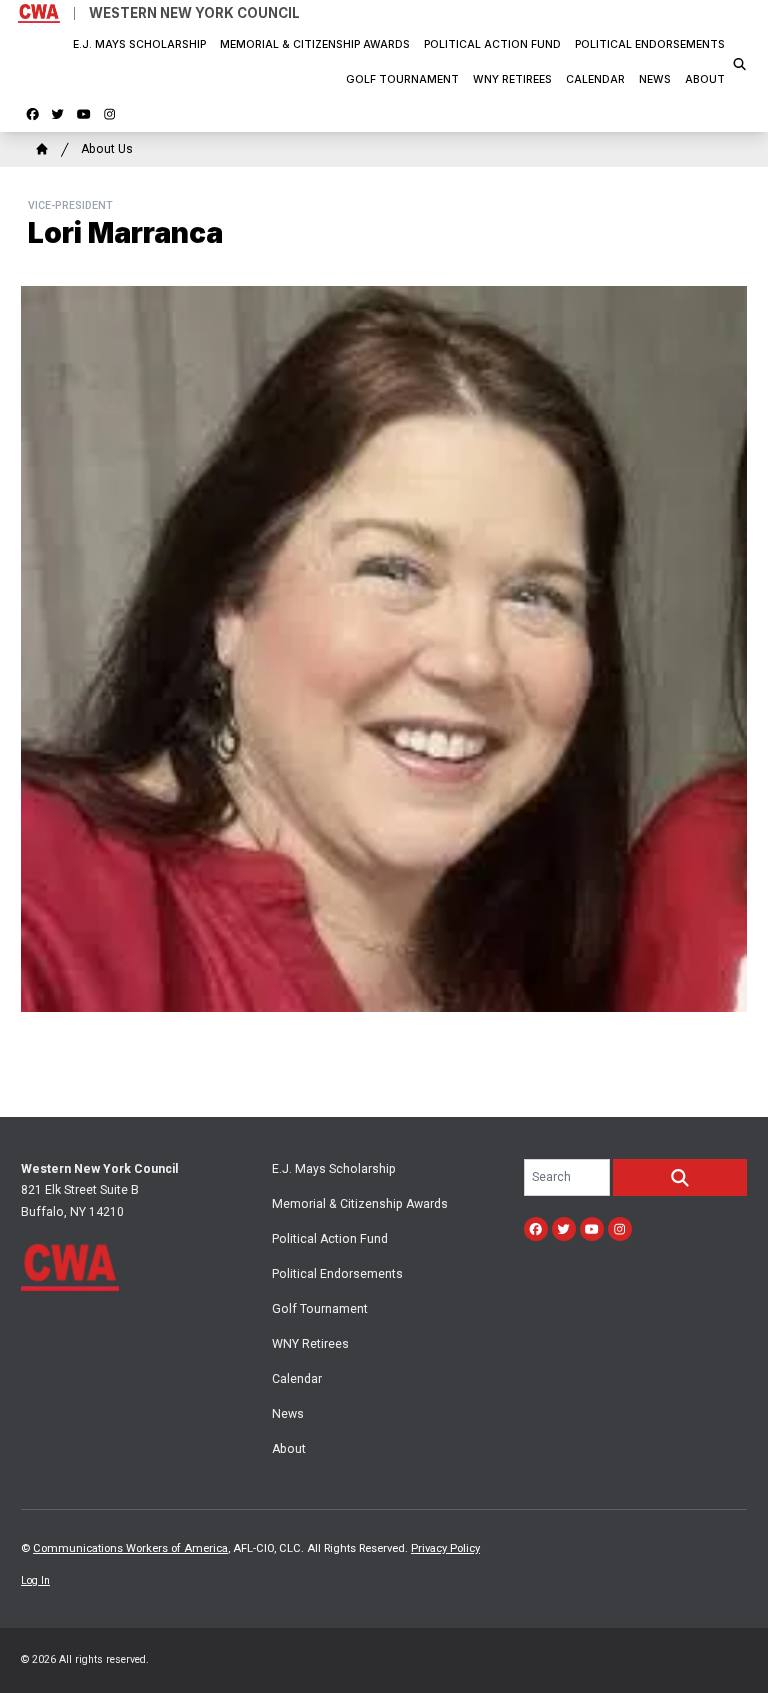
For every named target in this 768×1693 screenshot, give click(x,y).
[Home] (42, 149)
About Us (107, 149)
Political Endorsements (650, 44)
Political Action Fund (492, 44)
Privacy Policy (445, 1548)
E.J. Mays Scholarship (139, 44)
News (655, 79)
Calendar (595, 79)
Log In (35, 1580)
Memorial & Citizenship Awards (315, 44)
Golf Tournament (402, 79)
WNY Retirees (512, 79)
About (705, 79)
